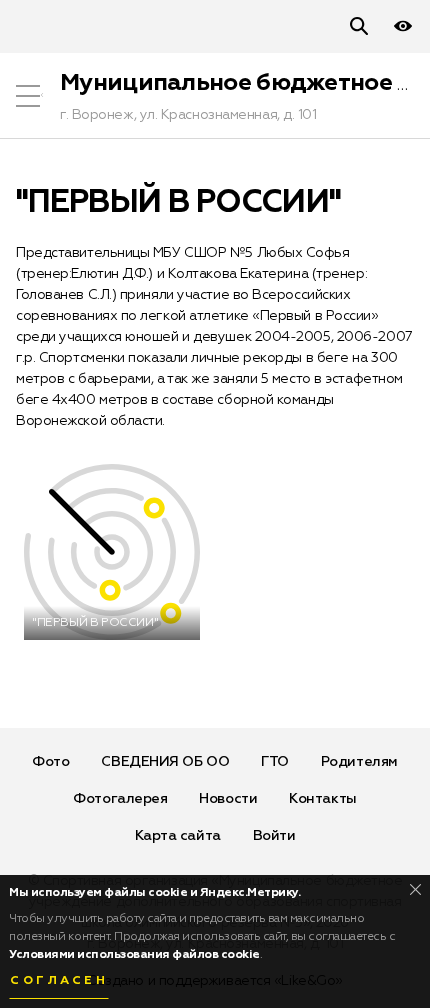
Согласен (59, 981)
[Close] (415, 889)
